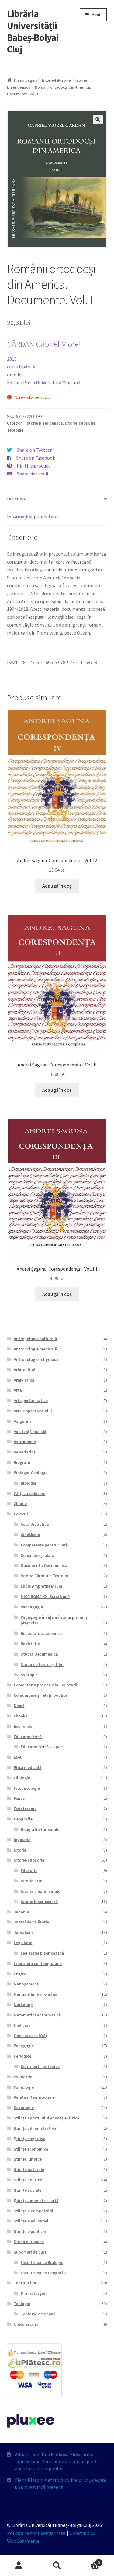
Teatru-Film (25, 2283)
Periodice (22, 2056)
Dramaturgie (33, 2293)
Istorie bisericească (44, 423)
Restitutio (30, 1644)
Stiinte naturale (29, 2169)
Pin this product (33, 466)
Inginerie (22, 1840)
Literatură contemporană (38, 1963)
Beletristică (25, 1452)
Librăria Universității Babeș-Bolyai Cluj (33, 32)
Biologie (28, 1483)
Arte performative (31, 1400)
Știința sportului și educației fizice (47, 2118)
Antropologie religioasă (36, 1359)
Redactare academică (41, 1633)
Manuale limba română (35, 1994)
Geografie (23, 1819)
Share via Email (33, 474)
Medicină (22, 2025)
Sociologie (24, 2108)
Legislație (23, 1943)
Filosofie (29, 1870)
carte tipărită (21, 367)
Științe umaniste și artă (36, 2201)
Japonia (21, 1912)
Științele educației (31, 2221)
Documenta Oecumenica (44, 1565)
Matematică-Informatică (37, 2015)
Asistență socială (30, 1432)
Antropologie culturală (35, 1339)
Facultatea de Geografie (44, 2273)
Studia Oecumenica (39, 1654)
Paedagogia (32, 1607)
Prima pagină (26, 80)
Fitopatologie (27, 1788)
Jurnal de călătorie (31, 1922)
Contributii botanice (40, 2066)
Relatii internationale (34, 2097)
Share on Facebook (36, 458)
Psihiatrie (23, 2077)
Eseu (18, 1757)
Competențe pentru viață (44, 1545)
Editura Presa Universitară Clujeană (44, 382)
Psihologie (24, 2087)
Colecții (21, 1514)
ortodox (15, 375)
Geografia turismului (41, 1829)
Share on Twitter (34, 450)
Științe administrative (35, 2128)
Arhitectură (24, 1370)
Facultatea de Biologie (42, 2262)
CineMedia (30, 1535)
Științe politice (28, 2180)
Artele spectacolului (33, 1411)
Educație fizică (28, 1737)
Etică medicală (28, 1767)
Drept (19, 1706)
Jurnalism (23, 1932)
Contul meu (19, 2566)
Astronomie (25, 1442)
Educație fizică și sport (42, 1747)
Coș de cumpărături (88, 2560)
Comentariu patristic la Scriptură (45, 1685)
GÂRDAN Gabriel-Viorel (44, 344)
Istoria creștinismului (41, 1891)
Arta (18, 1390)
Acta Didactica (35, 1524)
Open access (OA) (30, 2036)
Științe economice (31, 2149)
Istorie (20, 1850)
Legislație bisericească (42, 1953)
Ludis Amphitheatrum (41, 1586)
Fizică (19, 1798)
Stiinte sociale (28, 2190)
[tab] (57, 499)
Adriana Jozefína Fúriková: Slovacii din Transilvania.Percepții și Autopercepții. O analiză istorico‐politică (57, 2461)
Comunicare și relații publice (41, 1695)
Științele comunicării (33, 2211)
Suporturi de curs (30, 2252)
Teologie (15, 430)
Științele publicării (31, 2231)
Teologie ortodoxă (38, 2314)
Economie (23, 1726)
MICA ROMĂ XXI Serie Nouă (45, 1596)
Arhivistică (24, 1380)
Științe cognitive (29, 2139)
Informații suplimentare (32, 517)
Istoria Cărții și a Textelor (45, 1576)
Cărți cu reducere (29, 1493)
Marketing (23, 2005)
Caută (57, 2566)
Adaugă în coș (57, 886)
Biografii (22, 1462)
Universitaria (26, 2324)
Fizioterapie (25, 1809)
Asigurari (22, 1421)
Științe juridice (28, 2159)
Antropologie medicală (35, 1349)
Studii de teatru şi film (42, 1664)
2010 (12, 359)
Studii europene (29, 2242)
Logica (20, 1974)
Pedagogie (24, 2046)
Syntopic (29, 1675)
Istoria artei (32, 1881)
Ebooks (21, 1716)
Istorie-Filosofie (56, 80)
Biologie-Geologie (31, 1473)
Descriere (17, 499)
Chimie (20, 1503)
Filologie (22, 1778)
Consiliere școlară (37, 1555)
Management (26, 1984)
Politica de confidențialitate (36, 2533)
